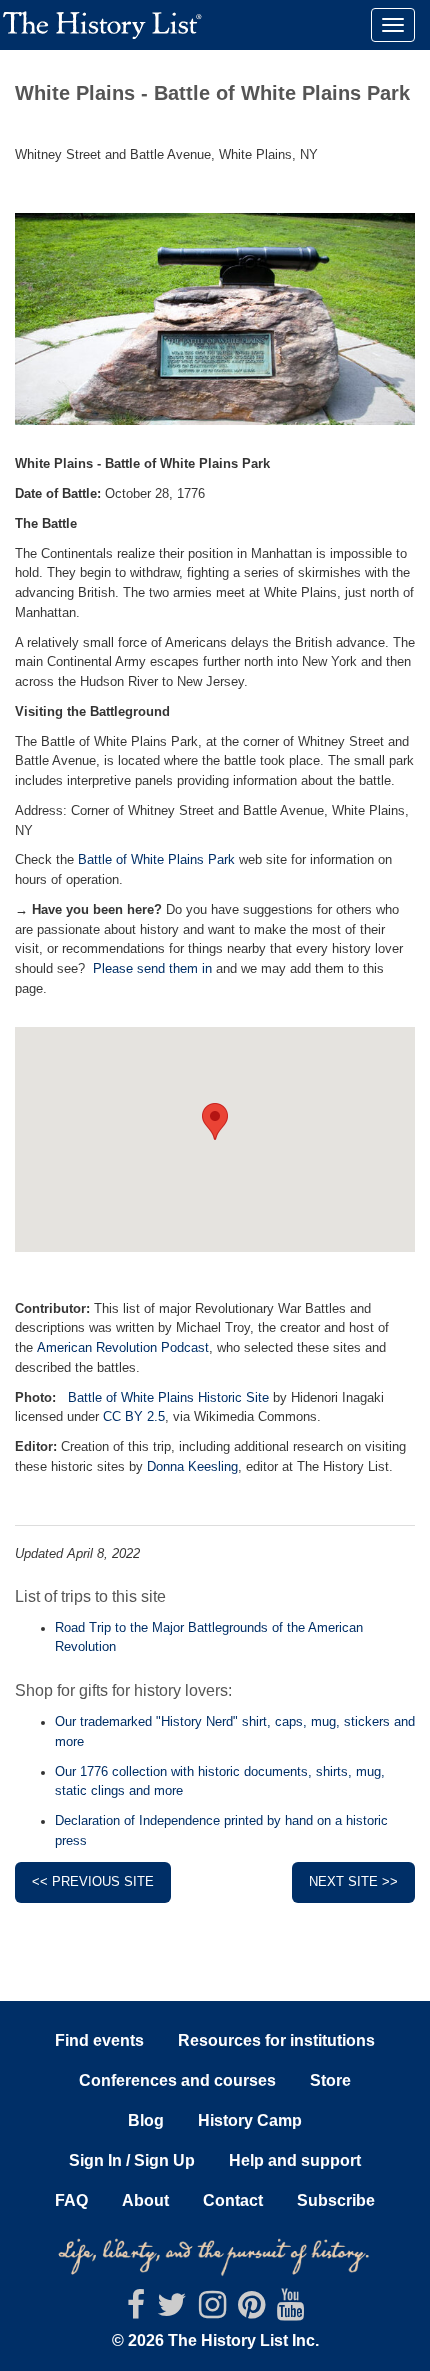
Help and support (295, 2160)
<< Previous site (93, 1882)
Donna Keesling (192, 1467)
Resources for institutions (276, 2040)
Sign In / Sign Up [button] (132, 2160)
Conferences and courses (177, 2080)
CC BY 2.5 (134, 1417)
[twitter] (172, 2310)
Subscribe (336, 2200)
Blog (146, 2120)
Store (330, 2080)
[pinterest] (251, 2310)
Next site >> (353, 1882)
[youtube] (290, 2310)
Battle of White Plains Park (156, 860)
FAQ (71, 2200)
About (145, 2200)
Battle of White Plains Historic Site (168, 1398)
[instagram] (212, 2310)
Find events (99, 2040)
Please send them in (152, 969)
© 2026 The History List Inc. (215, 2340)
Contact (233, 2200)
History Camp (250, 2120)
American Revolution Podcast (123, 1348)
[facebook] (136, 2310)
